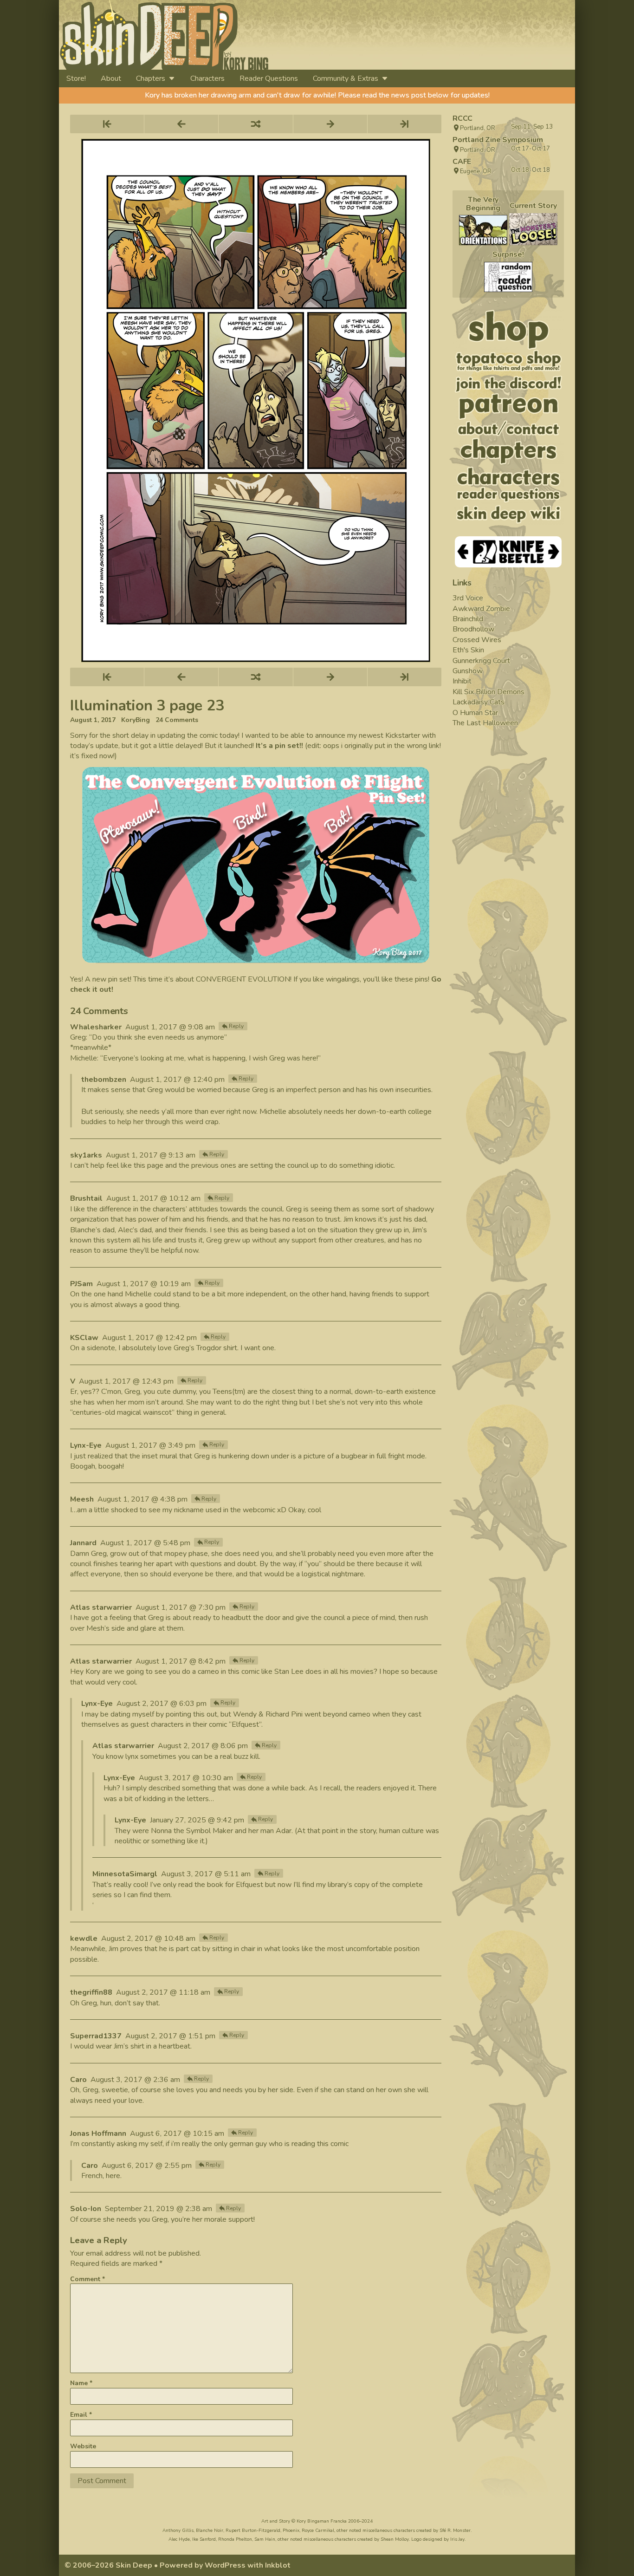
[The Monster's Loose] (533, 229)
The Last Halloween (485, 723)
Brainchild (468, 619)
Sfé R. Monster (455, 2530)
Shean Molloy (395, 2539)
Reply (236, 1026)
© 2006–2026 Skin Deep (108, 2565)
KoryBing (136, 720)
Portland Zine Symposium (498, 140)
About (111, 78)
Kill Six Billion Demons (488, 692)
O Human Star (475, 713)
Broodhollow (473, 629)
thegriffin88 (91, 1992)
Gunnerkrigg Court (481, 661)
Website (83, 2446)
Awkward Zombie (481, 609)
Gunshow (468, 671)
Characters (207, 78)
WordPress (225, 2565)
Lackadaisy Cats (479, 702)
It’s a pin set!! (279, 746)
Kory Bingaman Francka (322, 2521)
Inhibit (462, 681)
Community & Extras (346, 78)
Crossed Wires (477, 640)
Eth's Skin (468, 650)
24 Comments (177, 720)
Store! (76, 78)
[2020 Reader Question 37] (508, 277)
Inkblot (278, 2565)
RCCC (463, 118)
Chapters (151, 78)
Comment (87, 2279)
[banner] (249, 35)
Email (81, 2415)
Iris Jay (457, 2539)
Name (81, 2383)
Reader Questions (269, 78)
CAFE (462, 162)
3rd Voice (468, 598)
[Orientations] (483, 230)
